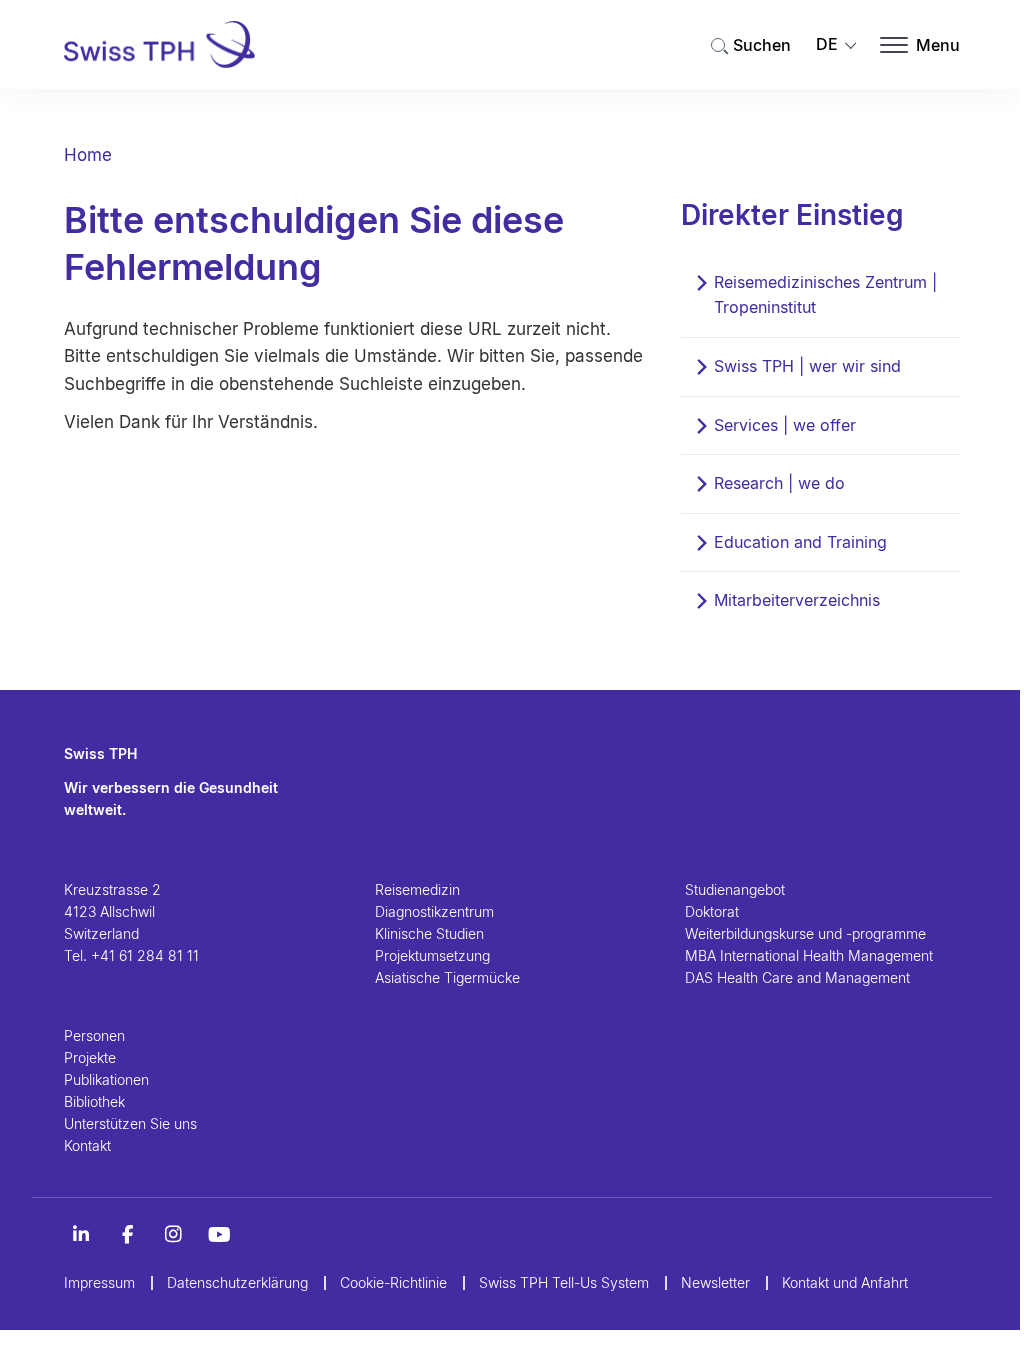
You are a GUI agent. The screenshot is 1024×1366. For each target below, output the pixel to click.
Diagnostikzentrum (434, 911)
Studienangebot (735, 889)
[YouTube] (219, 1235)
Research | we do (779, 483)
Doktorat (712, 911)
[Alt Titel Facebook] (127, 1235)
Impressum (99, 1282)
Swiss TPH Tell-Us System (564, 1282)
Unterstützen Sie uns (130, 1123)
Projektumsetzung (432, 955)
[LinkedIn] (81, 1235)
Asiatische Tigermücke (447, 977)
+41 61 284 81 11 (145, 955)
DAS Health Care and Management (797, 977)
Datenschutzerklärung (237, 1282)
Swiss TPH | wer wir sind (807, 366)
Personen (94, 1035)
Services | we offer (785, 425)
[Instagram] (173, 1235)
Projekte (90, 1057)
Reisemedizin (417, 889)
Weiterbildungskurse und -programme (805, 933)
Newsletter (715, 1282)
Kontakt (87, 1145)
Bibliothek (94, 1101)
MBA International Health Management (809, 955)
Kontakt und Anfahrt (845, 1282)
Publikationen (106, 1079)
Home (88, 155)
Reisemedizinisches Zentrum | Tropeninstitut (825, 295)
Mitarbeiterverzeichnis (797, 600)
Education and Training (800, 542)
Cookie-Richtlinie (393, 1282)
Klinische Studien (429, 933)
